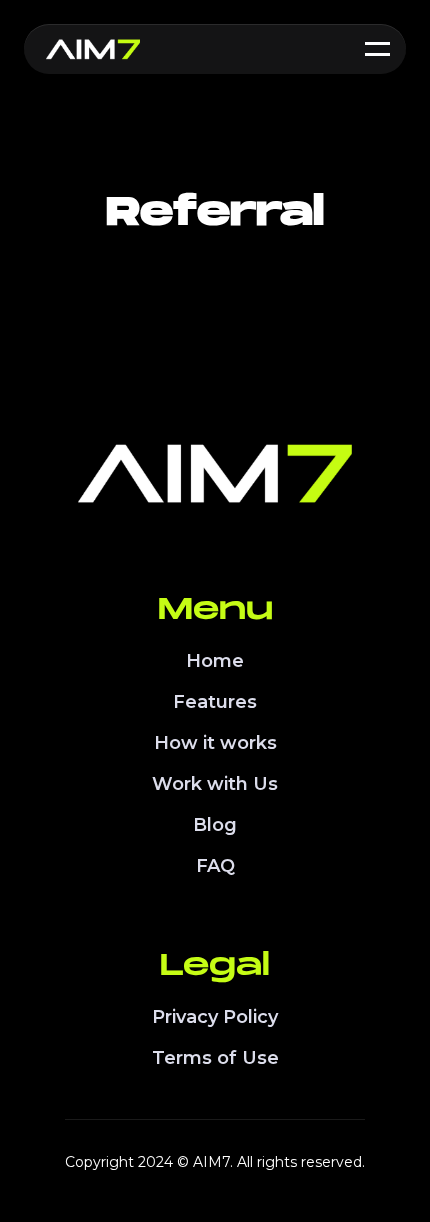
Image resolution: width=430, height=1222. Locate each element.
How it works (215, 743)
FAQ (215, 866)
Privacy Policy (215, 1017)
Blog (215, 825)
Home (215, 661)
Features (215, 702)
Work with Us (215, 784)
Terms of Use (215, 1058)
